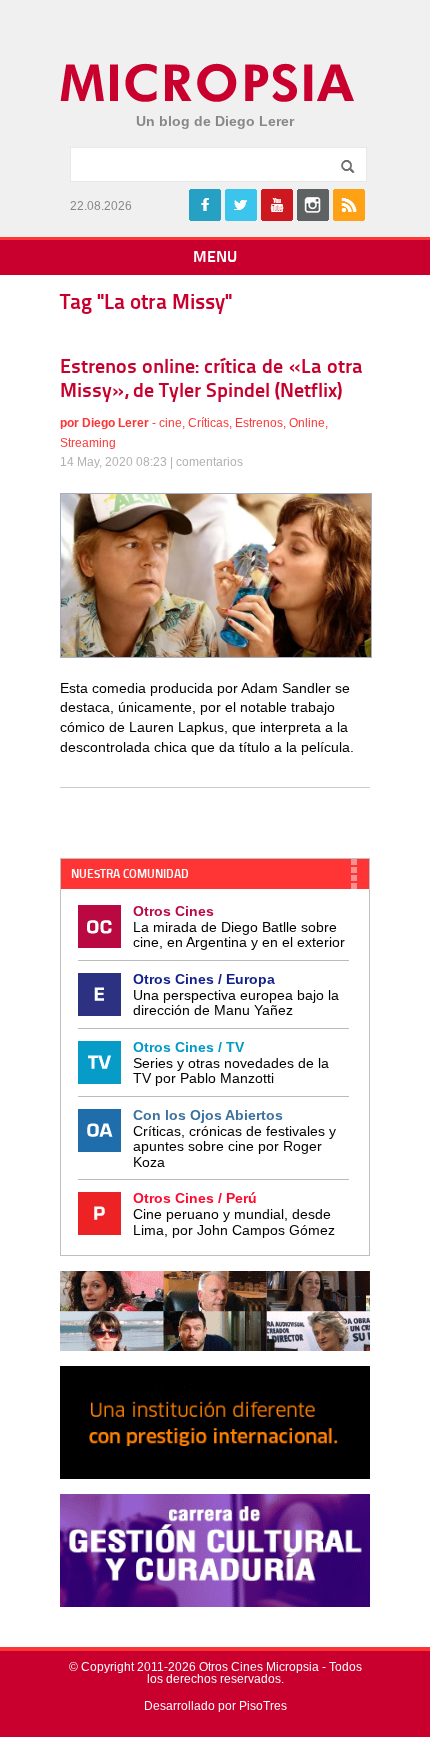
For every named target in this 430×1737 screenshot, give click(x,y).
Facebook (205, 205)
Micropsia (208, 83)
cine (170, 423)
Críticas (208, 423)
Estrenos (259, 423)
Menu (215, 258)
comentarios (209, 462)
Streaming (88, 443)
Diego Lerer (115, 423)
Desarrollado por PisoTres (215, 1706)
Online (307, 423)
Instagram (313, 205)
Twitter (241, 205)
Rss (349, 205)
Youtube (277, 205)
